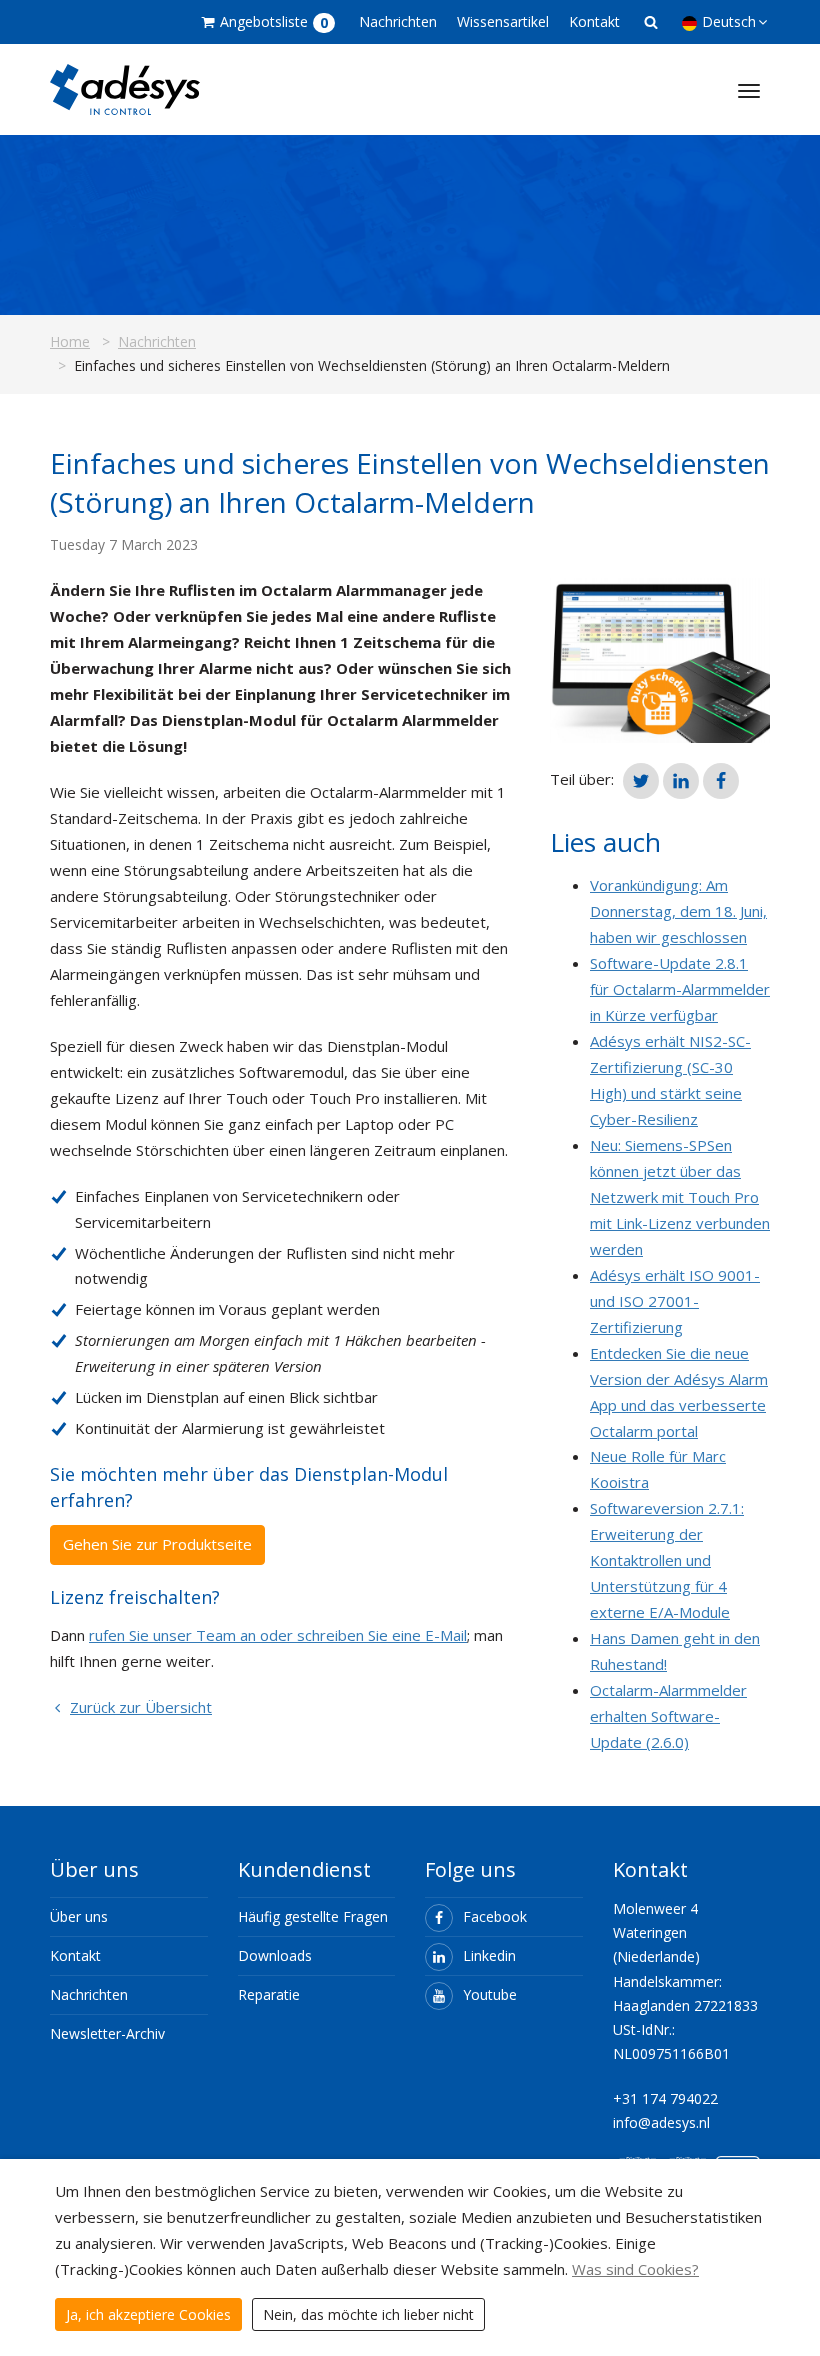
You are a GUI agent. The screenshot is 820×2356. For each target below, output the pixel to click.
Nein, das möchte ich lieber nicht (368, 2314)
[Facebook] (721, 781)
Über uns (79, 1916)
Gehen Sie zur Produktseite (157, 1544)
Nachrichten (398, 21)
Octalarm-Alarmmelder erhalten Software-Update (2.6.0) (668, 1716)
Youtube (490, 1994)
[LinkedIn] (681, 781)
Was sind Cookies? (635, 2269)
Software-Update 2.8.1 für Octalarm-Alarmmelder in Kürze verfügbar (680, 989)
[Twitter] (641, 781)
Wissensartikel (503, 21)
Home (70, 341)
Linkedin (489, 1955)
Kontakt (594, 21)
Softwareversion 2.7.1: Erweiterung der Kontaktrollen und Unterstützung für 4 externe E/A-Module (667, 1560)
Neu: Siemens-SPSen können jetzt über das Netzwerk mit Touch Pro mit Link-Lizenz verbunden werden (680, 1197)
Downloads (275, 1955)
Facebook (495, 1916)
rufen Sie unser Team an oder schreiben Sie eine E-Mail (278, 1635)
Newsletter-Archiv (107, 2033)
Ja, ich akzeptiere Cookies (148, 2314)
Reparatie (269, 1994)
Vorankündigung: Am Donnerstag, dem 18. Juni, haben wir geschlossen (678, 911)
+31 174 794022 (665, 2098)
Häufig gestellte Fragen (313, 1916)
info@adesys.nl (661, 2122)
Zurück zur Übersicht (141, 1707)
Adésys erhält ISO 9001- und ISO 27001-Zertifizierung (675, 1301)
